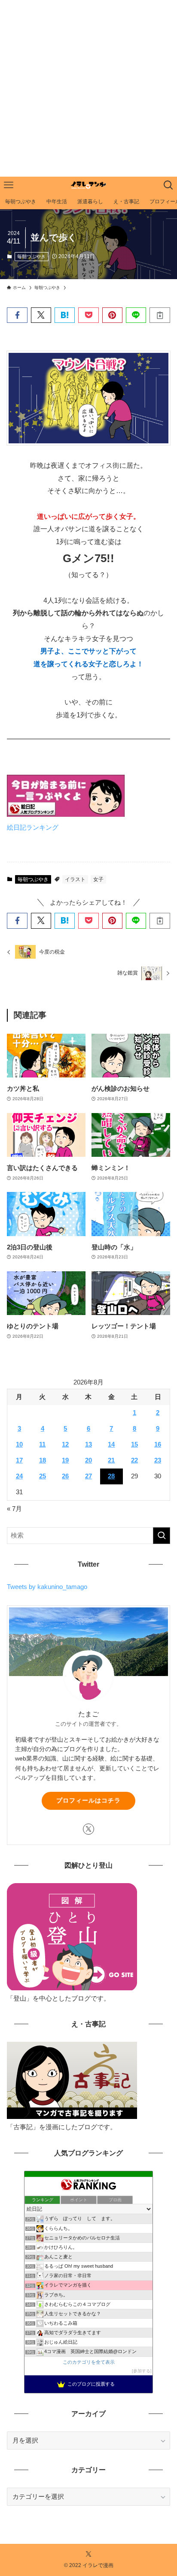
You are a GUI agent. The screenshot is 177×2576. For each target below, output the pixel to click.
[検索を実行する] (162, 1536)
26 (65, 1476)
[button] (17, 315)
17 (19, 1460)
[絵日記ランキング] (66, 814)
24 (19, 1476)
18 (43, 1460)
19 (65, 1460)
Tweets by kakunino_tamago (47, 1587)
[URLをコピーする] (160, 315)
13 (88, 1444)
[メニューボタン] (9, 185)
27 (88, 1476)
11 (42, 1444)
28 (111, 1476)
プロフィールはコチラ (88, 1800)
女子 (98, 879)
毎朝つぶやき (31, 256)
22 (134, 1460)
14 (111, 1444)
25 (43, 1476)
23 (158, 1460)
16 (158, 1444)
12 (65, 1444)
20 (88, 1460)
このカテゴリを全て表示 (89, 2362)
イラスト (75, 879)
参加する (142, 2371)
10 (19, 1444)
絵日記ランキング (33, 828)
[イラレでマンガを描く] (88, 185)
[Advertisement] (88, 88)
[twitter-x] (88, 1829)
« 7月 (14, 1509)
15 (134, 1444)
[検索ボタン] (168, 185)
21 (111, 1460)
